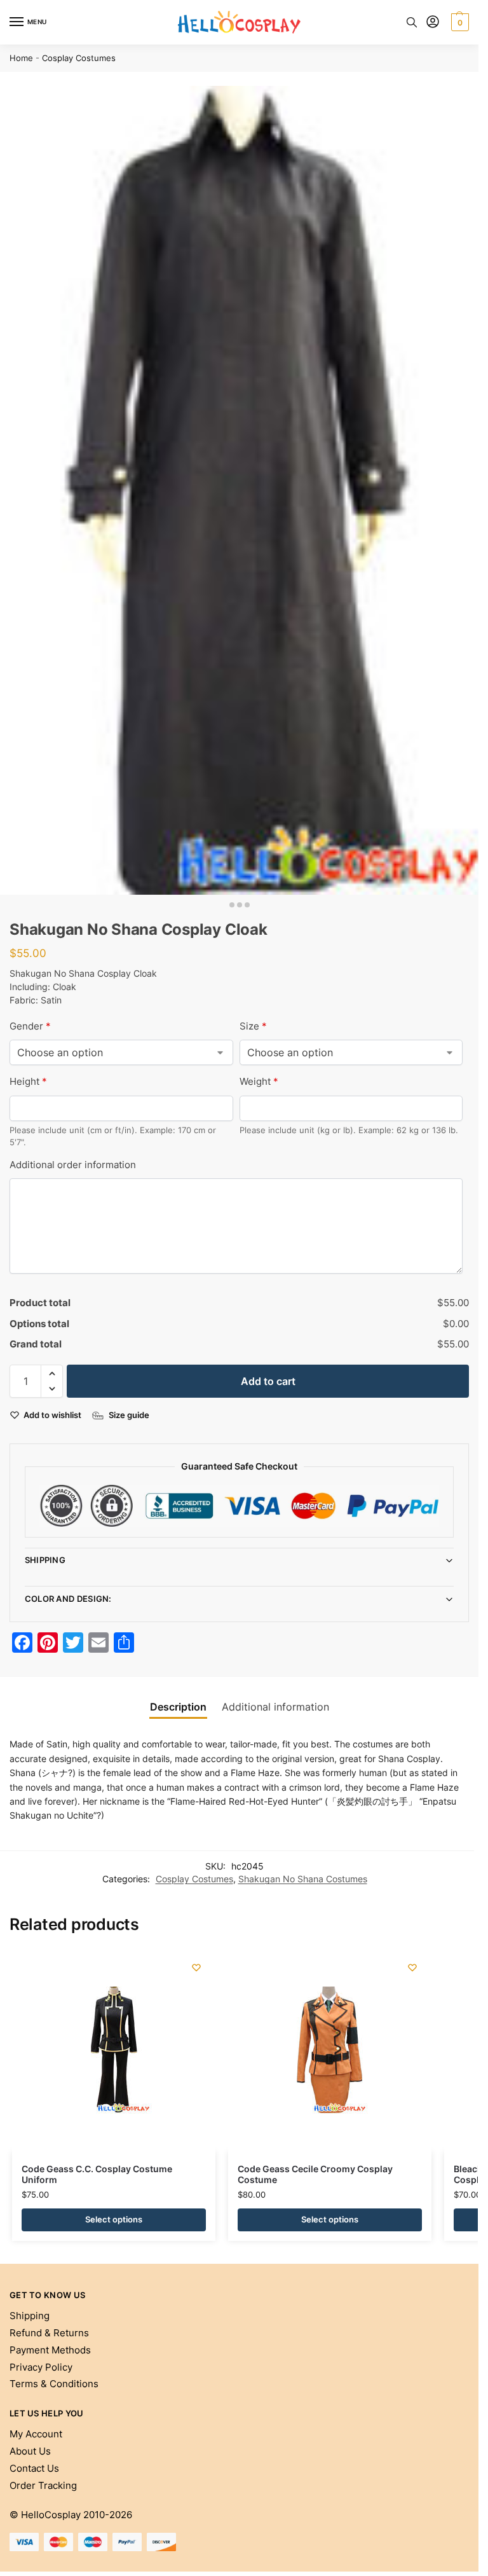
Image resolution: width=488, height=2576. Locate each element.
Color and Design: (68, 1599)
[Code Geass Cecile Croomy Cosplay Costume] (330, 2050)
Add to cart (268, 1381)
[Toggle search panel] (412, 22)
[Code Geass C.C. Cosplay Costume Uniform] (114, 2050)
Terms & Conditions (54, 2384)
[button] (458, 22)
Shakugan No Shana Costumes (303, 1879)
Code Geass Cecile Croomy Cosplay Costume (315, 2175)
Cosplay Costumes (79, 58)
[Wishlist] (196, 1967)
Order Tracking (43, 2486)
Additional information (275, 1707)
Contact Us (34, 2469)
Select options (114, 2219)
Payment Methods (50, 2350)
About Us (30, 2451)
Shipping (45, 1560)
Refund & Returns (49, 2333)
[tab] (178, 1707)
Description (178, 1707)
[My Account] (433, 23)
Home (21, 58)
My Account (36, 2434)
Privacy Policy (41, 2367)
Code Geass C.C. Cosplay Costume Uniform (97, 2175)
